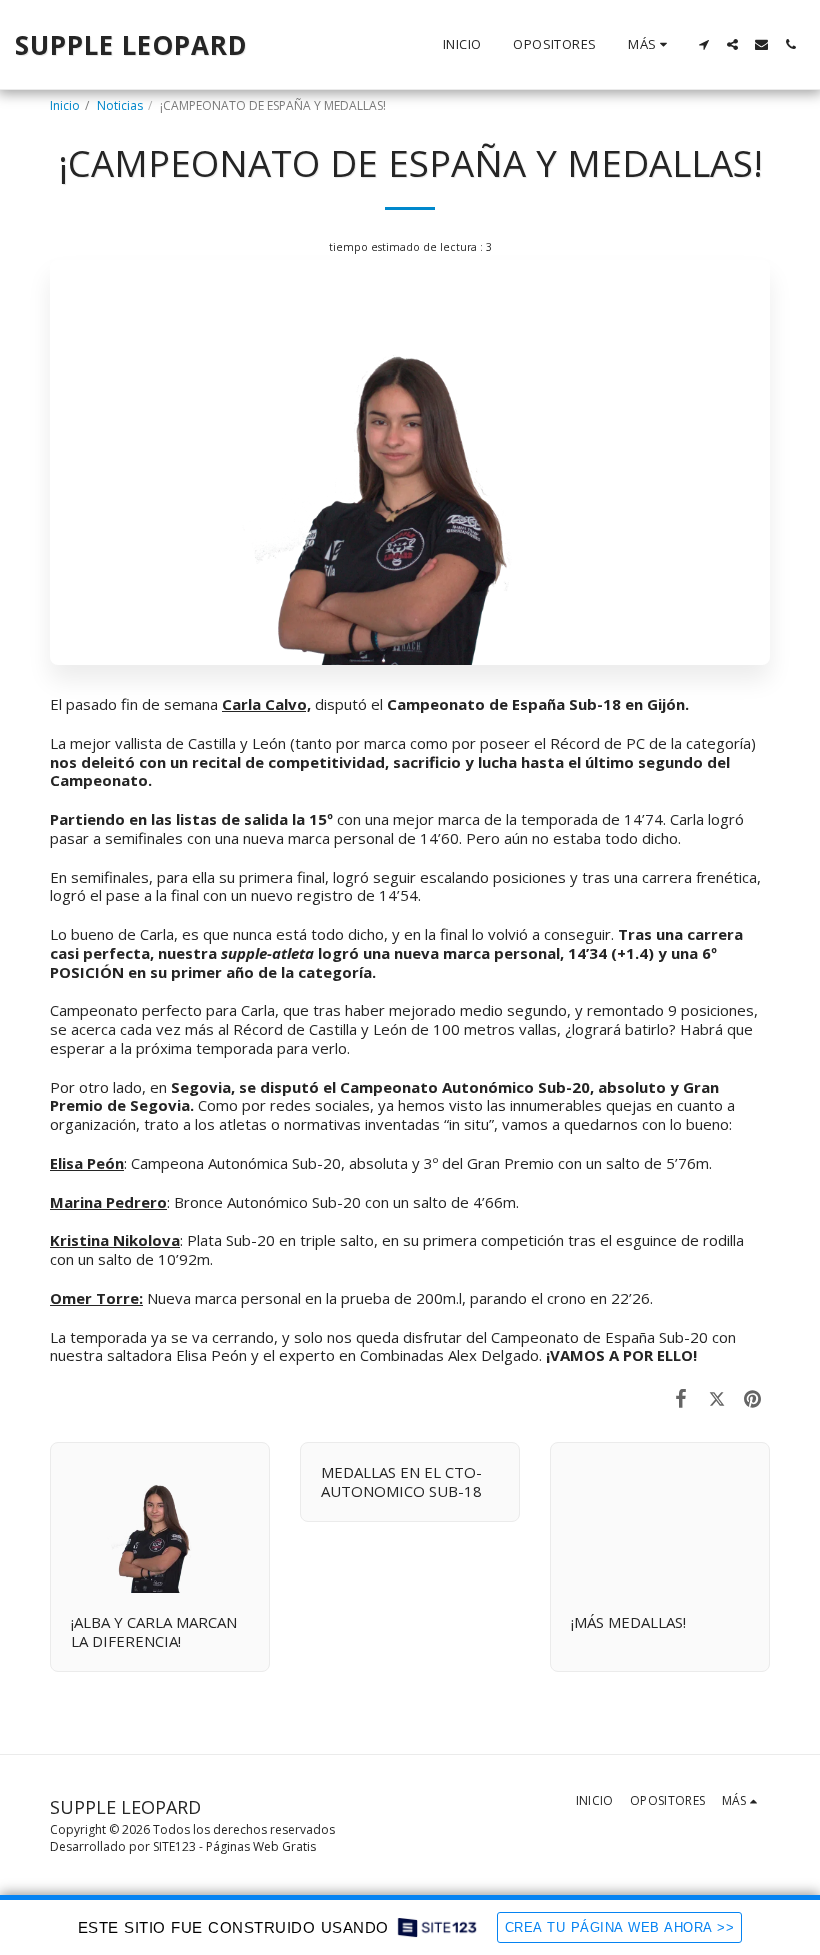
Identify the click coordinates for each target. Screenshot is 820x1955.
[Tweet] (717, 1397)
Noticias (120, 105)
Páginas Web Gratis (261, 1846)
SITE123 (174, 1846)
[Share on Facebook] (682, 1397)
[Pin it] (753, 1397)
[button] (703, 44)
